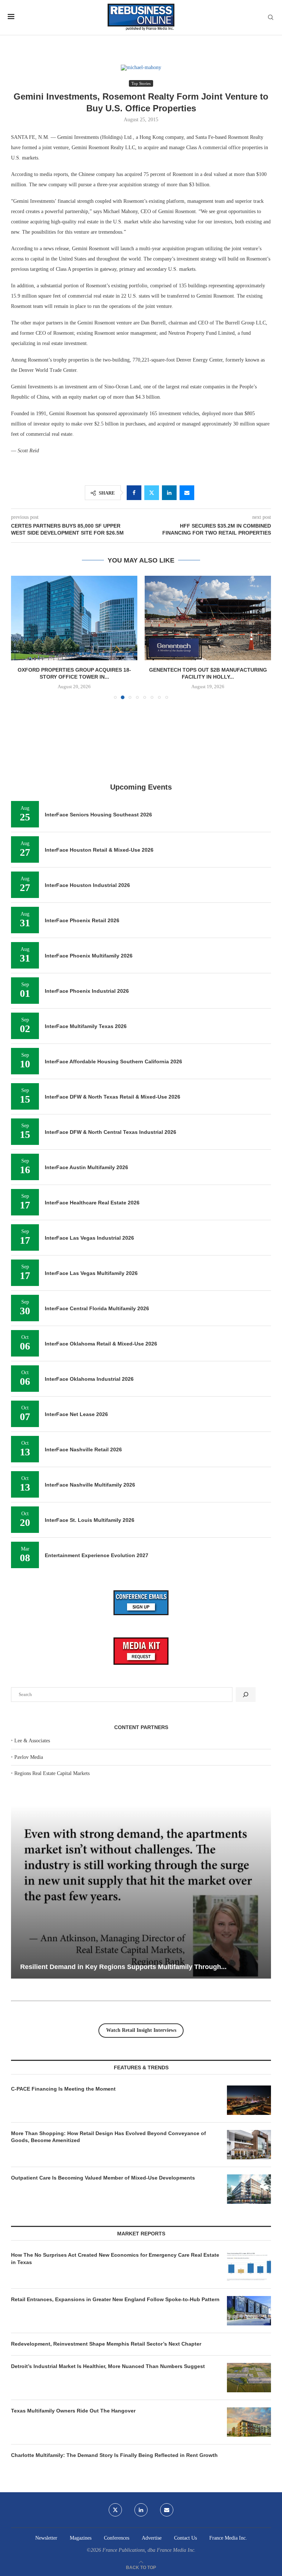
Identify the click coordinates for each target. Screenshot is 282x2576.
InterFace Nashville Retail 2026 (83, 1449)
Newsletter (46, 2538)
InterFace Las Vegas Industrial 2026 (89, 1238)
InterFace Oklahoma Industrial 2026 (89, 1379)
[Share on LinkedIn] (169, 493)
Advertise (152, 2538)
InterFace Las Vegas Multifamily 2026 (91, 1273)
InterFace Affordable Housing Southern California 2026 (113, 1061)
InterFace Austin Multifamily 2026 (86, 1167)
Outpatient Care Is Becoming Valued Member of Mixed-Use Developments (103, 2178)
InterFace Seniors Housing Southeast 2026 (98, 815)
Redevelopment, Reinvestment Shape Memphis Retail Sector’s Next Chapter (106, 2344)
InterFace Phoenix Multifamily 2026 (89, 956)
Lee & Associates (32, 1741)
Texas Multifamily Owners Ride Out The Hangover (73, 2411)
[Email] (167, 2510)
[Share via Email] (187, 493)
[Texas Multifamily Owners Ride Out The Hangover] (249, 2422)
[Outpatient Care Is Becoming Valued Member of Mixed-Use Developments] (249, 2189)
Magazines (81, 2538)
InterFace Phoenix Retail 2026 (82, 920)
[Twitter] (115, 2510)
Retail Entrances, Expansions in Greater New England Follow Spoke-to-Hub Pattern (115, 2299)
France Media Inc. (228, 2538)
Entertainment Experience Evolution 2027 (97, 1555)
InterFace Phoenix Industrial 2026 (87, 991)
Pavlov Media (29, 1757)
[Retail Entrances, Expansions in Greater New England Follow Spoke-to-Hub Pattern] (249, 2311)
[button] (21, 637)
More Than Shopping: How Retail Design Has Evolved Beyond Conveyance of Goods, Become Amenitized (109, 2137)
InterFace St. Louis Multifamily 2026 (90, 1520)
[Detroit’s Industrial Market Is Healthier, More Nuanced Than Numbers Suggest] (249, 2378)
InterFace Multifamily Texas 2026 (86, 1026)
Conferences (117, 2538)
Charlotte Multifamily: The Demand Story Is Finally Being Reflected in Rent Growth (114, 2455)
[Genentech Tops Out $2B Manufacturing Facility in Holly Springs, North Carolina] (74, 618)
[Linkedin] (141, 2510)
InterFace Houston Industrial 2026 (87, 885)
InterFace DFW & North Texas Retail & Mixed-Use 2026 (113, 1097)
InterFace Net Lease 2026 (76, 1414)
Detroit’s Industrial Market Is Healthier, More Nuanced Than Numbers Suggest (109, 2366)
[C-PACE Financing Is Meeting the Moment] (249, 2100)
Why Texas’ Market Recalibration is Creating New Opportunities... (133, 1967)
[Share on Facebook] (134, 493)
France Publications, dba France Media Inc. (149, 2550)
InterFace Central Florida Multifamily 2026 (97, 1308)
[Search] (271, 18)
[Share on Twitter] (152, 493)
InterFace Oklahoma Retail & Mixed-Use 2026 (101, 1344)
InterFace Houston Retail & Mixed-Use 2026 (99, 850)
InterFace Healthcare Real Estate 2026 (92, 1203)
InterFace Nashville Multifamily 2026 (90, 1485)
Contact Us (185, 2538)
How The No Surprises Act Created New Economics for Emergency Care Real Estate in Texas (115, 2259)
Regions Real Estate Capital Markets (52, 1773)
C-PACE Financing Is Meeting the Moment (63, 2089)
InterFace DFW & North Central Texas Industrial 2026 (111, 1132)
